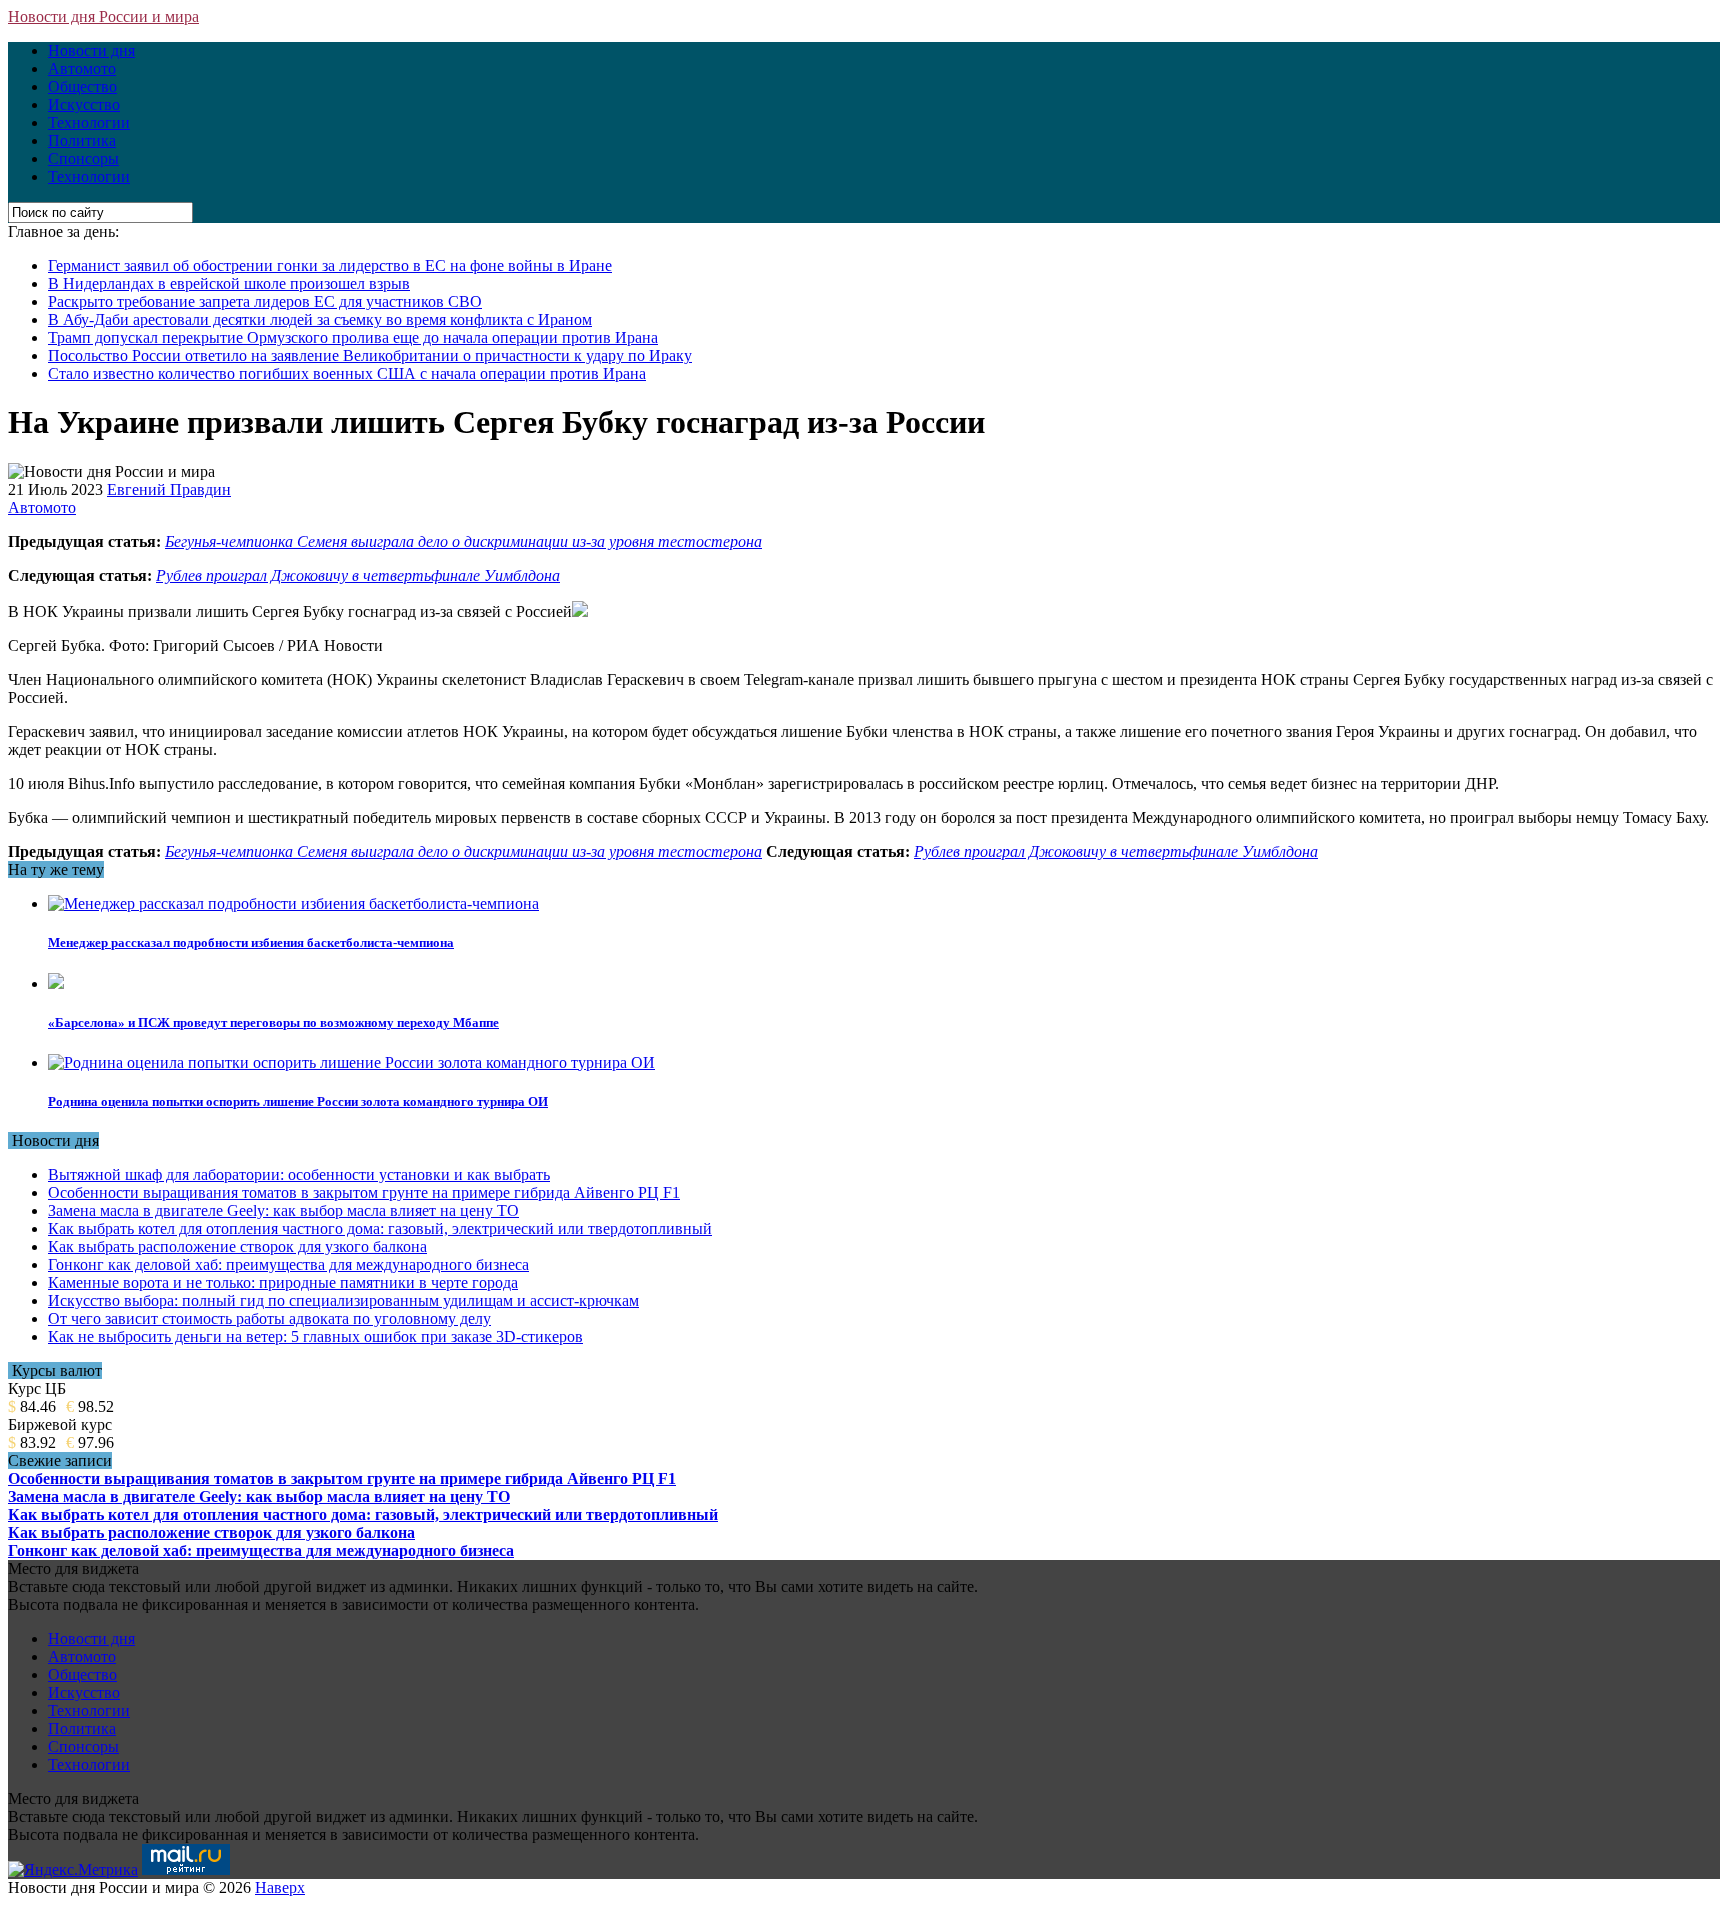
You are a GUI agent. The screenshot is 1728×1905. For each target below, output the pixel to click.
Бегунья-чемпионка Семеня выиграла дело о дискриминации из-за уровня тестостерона (463, 541)
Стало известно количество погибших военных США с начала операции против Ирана (347, 373)
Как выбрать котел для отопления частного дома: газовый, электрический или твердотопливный (380, 1228)
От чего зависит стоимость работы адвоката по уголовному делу (269, 1318)
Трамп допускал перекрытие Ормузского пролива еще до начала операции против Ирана (353, 337)
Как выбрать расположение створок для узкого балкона (237, 1246)
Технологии (89, 122)
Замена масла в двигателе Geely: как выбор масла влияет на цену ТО (283, 1210)
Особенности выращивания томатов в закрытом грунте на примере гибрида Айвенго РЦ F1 (364, 1192)
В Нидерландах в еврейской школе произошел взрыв (229, 283)
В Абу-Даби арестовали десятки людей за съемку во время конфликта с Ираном (320, 319)
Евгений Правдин (169, 489)
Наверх (280, 1887)
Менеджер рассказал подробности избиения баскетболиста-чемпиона (251, 942)
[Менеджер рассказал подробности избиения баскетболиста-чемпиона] (293, 903)
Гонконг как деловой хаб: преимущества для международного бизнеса (288, 1264)
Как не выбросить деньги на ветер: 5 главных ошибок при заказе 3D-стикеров (315, 1336)
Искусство (84, 104)
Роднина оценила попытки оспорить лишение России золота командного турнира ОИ (298, 1101)
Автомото (82, 68)
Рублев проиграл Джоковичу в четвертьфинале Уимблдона (358, 575)
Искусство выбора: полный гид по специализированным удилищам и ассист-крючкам (343, 1300)
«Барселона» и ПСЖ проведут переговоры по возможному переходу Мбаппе (273, 1022)
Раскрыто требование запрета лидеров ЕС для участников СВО (265, 301)
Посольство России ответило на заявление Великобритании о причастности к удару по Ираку (370, 355)
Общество (82, 86)
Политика (82, 140)
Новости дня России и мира (103, 16)
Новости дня (91, 50)
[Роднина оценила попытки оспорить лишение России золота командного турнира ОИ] (351, 1062)
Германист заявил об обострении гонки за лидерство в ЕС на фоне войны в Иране (330, 265)
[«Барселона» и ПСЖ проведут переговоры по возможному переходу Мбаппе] (56, 983)
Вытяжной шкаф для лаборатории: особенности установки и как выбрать (299, 1174)
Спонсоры (83, 158)
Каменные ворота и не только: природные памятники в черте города (283, 1282)
